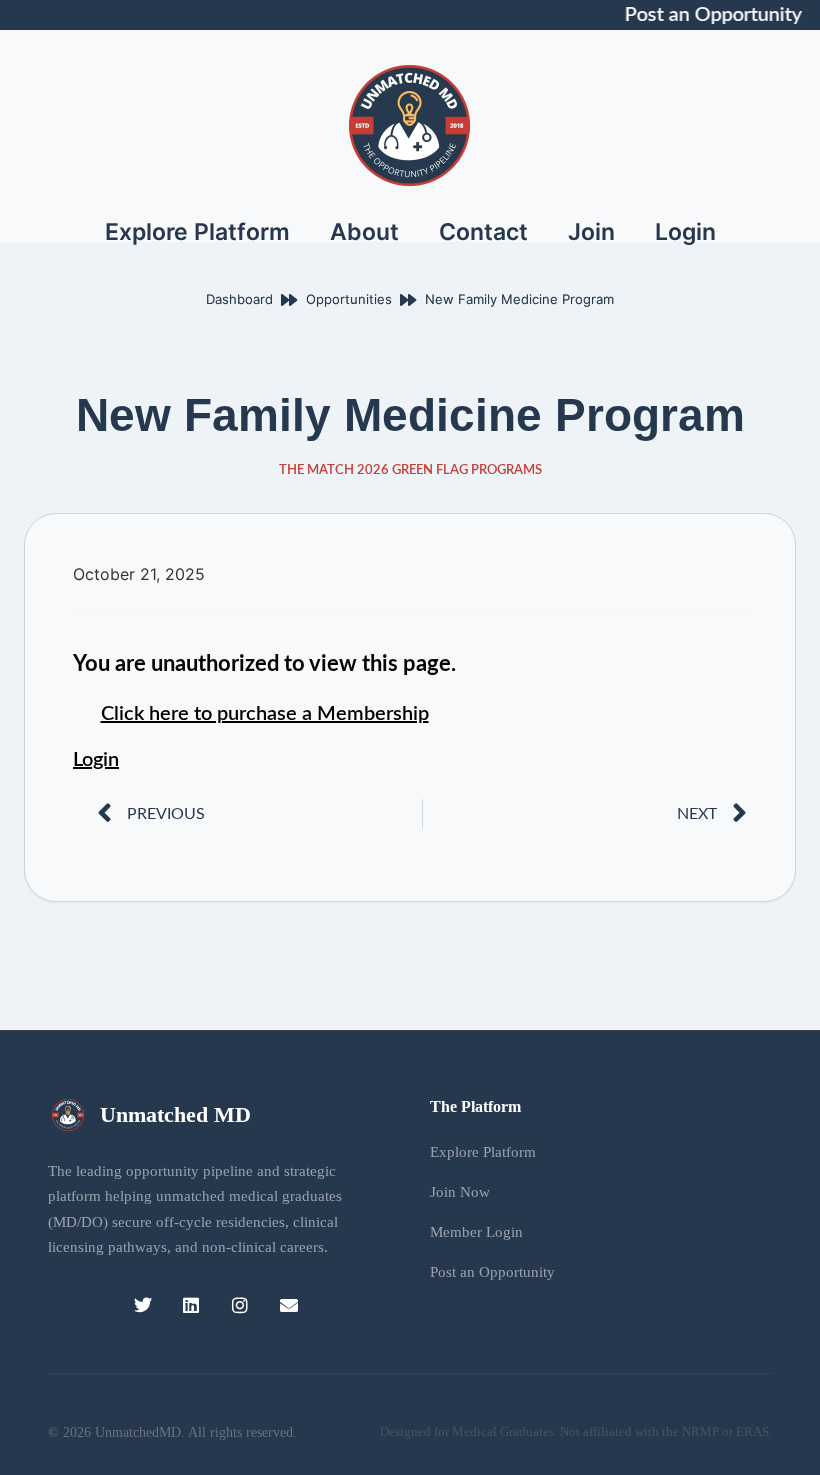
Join (591, 232)
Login (685, 232)
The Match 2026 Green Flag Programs (410, 470)
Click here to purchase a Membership (265, 714)
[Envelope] (289, 1305)
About (364, 232)
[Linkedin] (192, 1305)
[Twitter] (143, 1305)
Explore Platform (197, 232)
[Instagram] (240, 1305)
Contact (483, 232)
